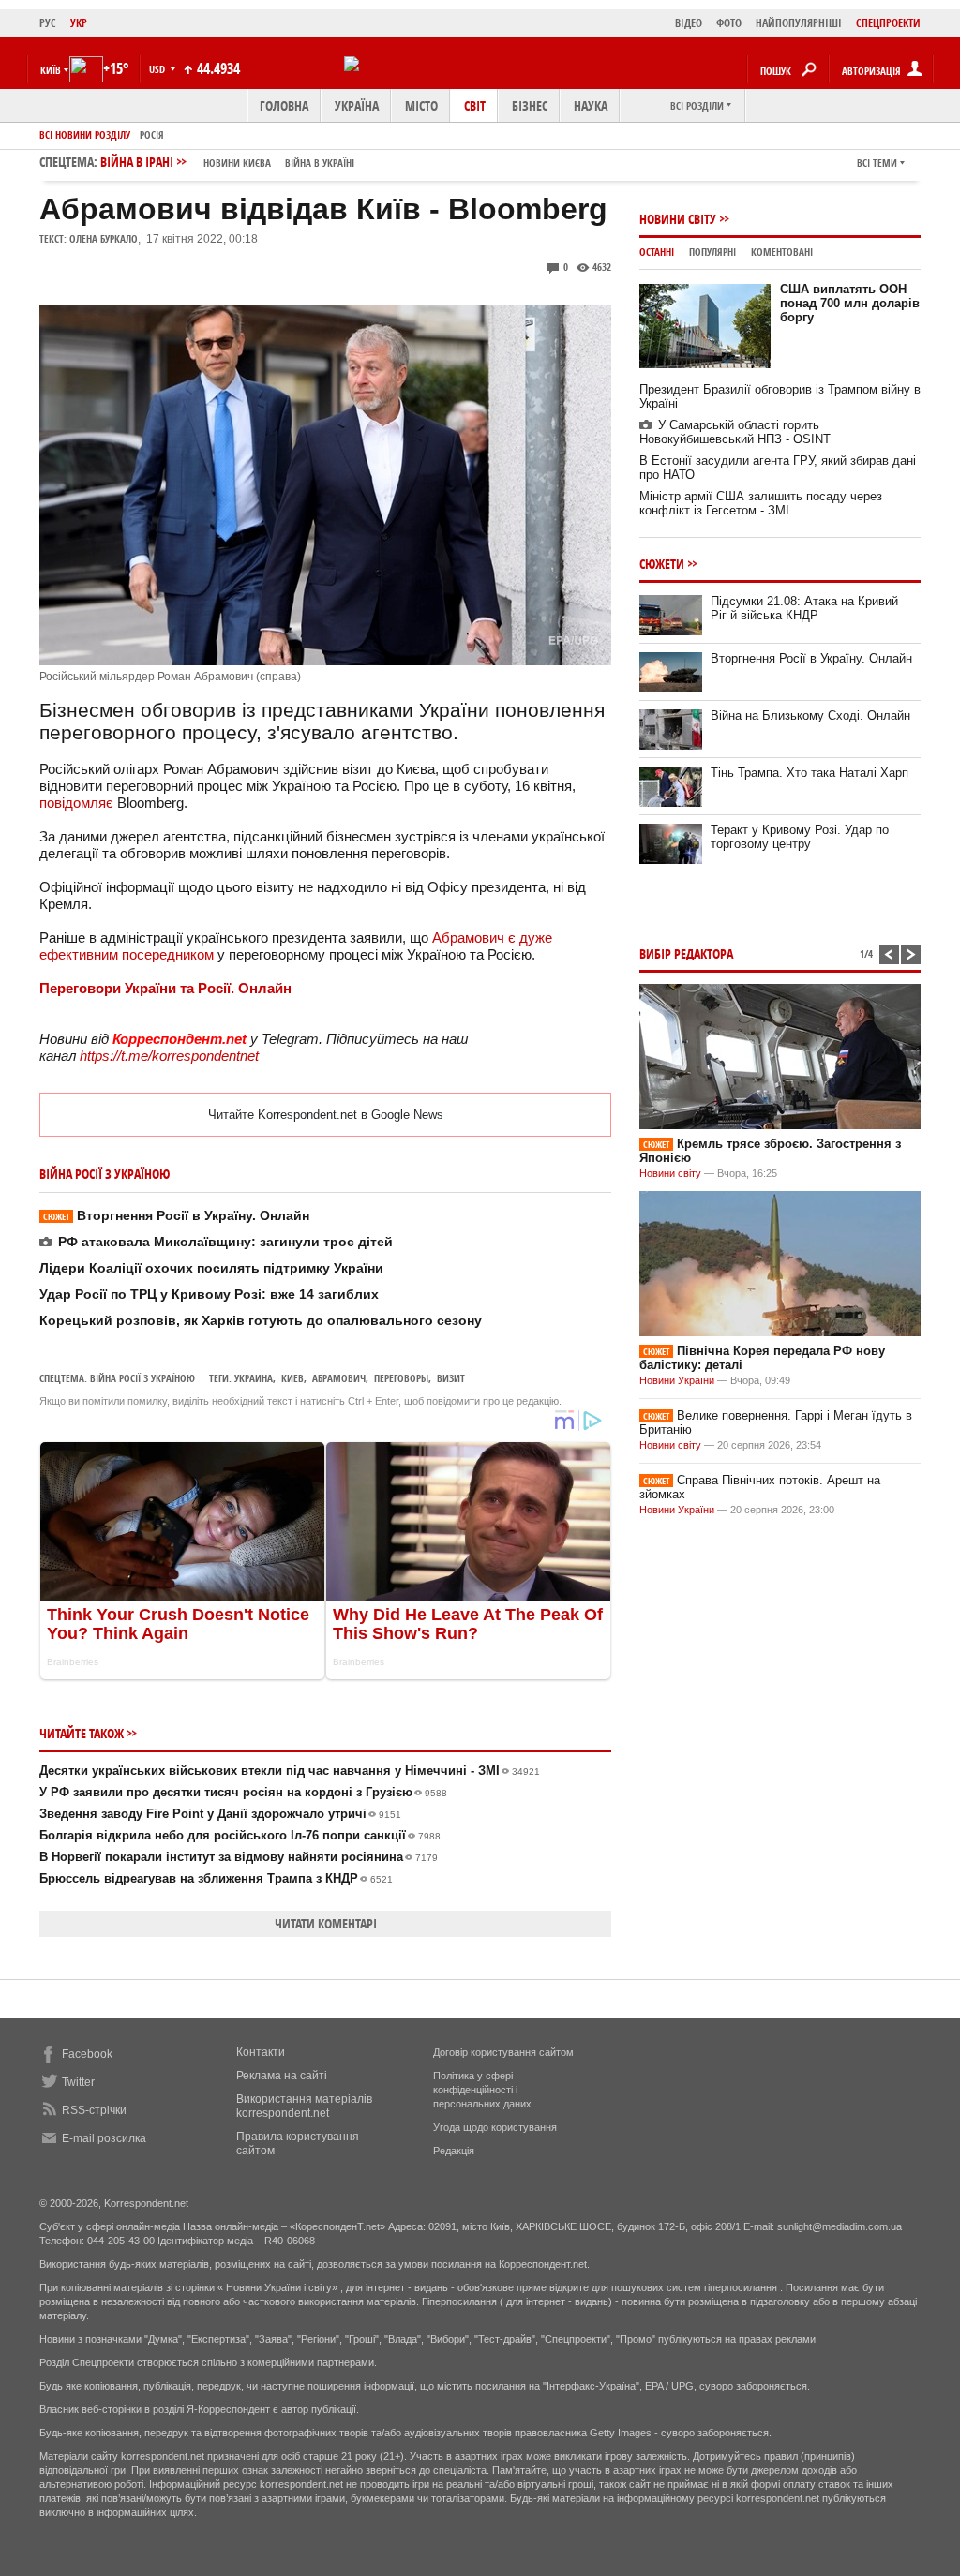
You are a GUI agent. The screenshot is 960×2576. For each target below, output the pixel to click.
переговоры (401, 1378)
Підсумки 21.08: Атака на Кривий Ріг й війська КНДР (804, 608)
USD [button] (158, 69)
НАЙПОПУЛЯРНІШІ (799, 23)
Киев (292, 1378)
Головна (284, 105)
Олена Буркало (104, 238)
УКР (79, 23)
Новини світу (678, 219)
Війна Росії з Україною (142, 1378)
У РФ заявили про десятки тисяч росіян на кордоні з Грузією (243, 1792)
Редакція (454, 2151)
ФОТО (729, 23)
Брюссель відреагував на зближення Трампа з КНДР (216, 1878)
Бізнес (530, 105)
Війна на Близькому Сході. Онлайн (810, 715)
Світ (475, 105)
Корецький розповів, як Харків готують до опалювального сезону (261, 1320)
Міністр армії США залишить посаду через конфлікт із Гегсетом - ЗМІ (761, 503)
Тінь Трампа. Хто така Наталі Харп (810, 773)
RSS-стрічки (94, 2110)
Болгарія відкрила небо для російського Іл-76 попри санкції (240, 1835)
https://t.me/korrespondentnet (169, 1056)
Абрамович (339, 1378)
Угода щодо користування (495, 2127)
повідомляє (76, 803)
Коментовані (782, 252)
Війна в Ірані (227, 162)
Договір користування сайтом (503, 2052)
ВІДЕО (689, 23)
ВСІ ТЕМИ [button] (877, 163)
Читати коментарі (326, 1923)
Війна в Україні (320, 163)
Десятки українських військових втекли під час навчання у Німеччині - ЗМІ (290, 1771)
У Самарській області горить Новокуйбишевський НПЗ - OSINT (735, 432)
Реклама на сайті (282, 2076)
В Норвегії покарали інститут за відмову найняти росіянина (239, 1857)
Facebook (87, 2054)
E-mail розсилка (104, 2138)
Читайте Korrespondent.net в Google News (326, 1115)
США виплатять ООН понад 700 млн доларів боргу (850, 303)
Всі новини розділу (85, 134)
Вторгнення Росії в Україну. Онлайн (176, 1215)
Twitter (78, 2082)
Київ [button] (51, 70)
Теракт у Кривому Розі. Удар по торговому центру (800, 837)
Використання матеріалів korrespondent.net (304, 2106)
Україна (357, 105)
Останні (657, 252)
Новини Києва (237, 163)
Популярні (712, 252)
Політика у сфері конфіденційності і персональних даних (482, 2090)
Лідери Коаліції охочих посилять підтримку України (211, 1268)
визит (451, 1378)
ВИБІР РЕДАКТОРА (686, 953)
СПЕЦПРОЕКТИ (888, 23)
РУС (48, 23)
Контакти (261, 2052)
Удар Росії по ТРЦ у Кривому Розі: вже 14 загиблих (209, 1294)
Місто (421, 105)
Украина (254, 1378)
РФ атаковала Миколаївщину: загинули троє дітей (225, 1242)
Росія (152, 134)
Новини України (677, 1380)
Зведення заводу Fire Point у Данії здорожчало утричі (220, 1814)
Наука (591, 105)
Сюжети (662, 564)
